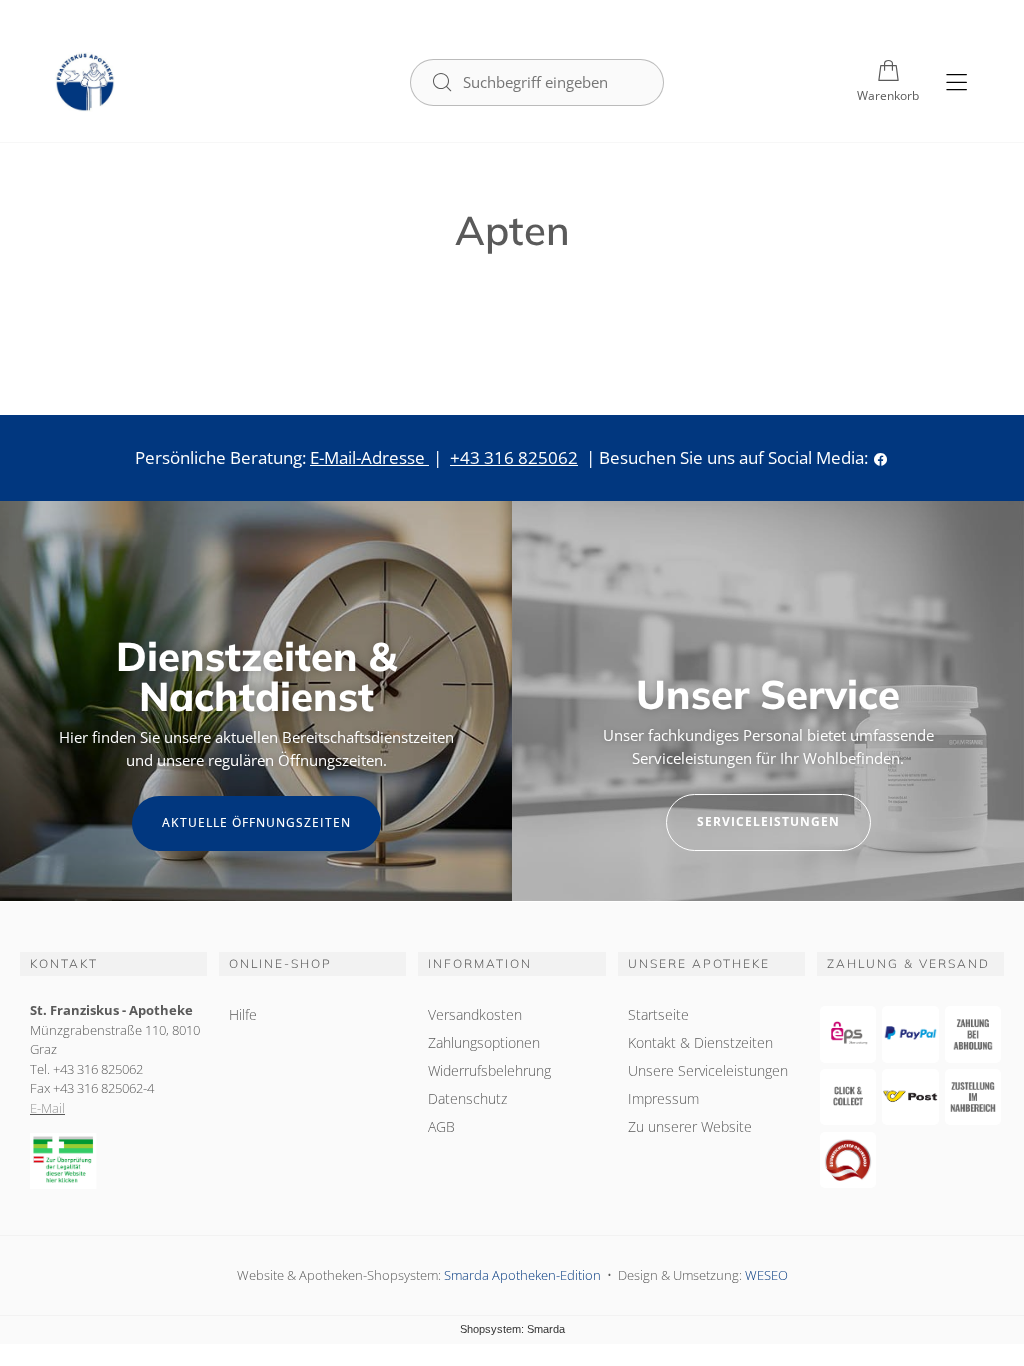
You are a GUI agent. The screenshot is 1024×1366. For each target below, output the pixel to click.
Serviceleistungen (768, 821)
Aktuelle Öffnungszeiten (256, 822)
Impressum (663, 1098)
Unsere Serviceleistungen (708, 1070)
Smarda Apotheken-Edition (522, 1275)
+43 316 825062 (514, 457)
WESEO (766, 1275)
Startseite (658, 1014)
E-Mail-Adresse (369, 457)
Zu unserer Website (690, 1129)
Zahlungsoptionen (484, 1042)
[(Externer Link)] (113, 1161)
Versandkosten (475, 1014)
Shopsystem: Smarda (512, 1330)
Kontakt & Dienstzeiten (700, 1042)
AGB (441, 1126)
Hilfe (243, 1014)
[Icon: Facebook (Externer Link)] (880, 457)
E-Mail (47, 1108)
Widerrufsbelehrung (489, 1070)
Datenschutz (467, 1098)
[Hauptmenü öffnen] (956, 82)
